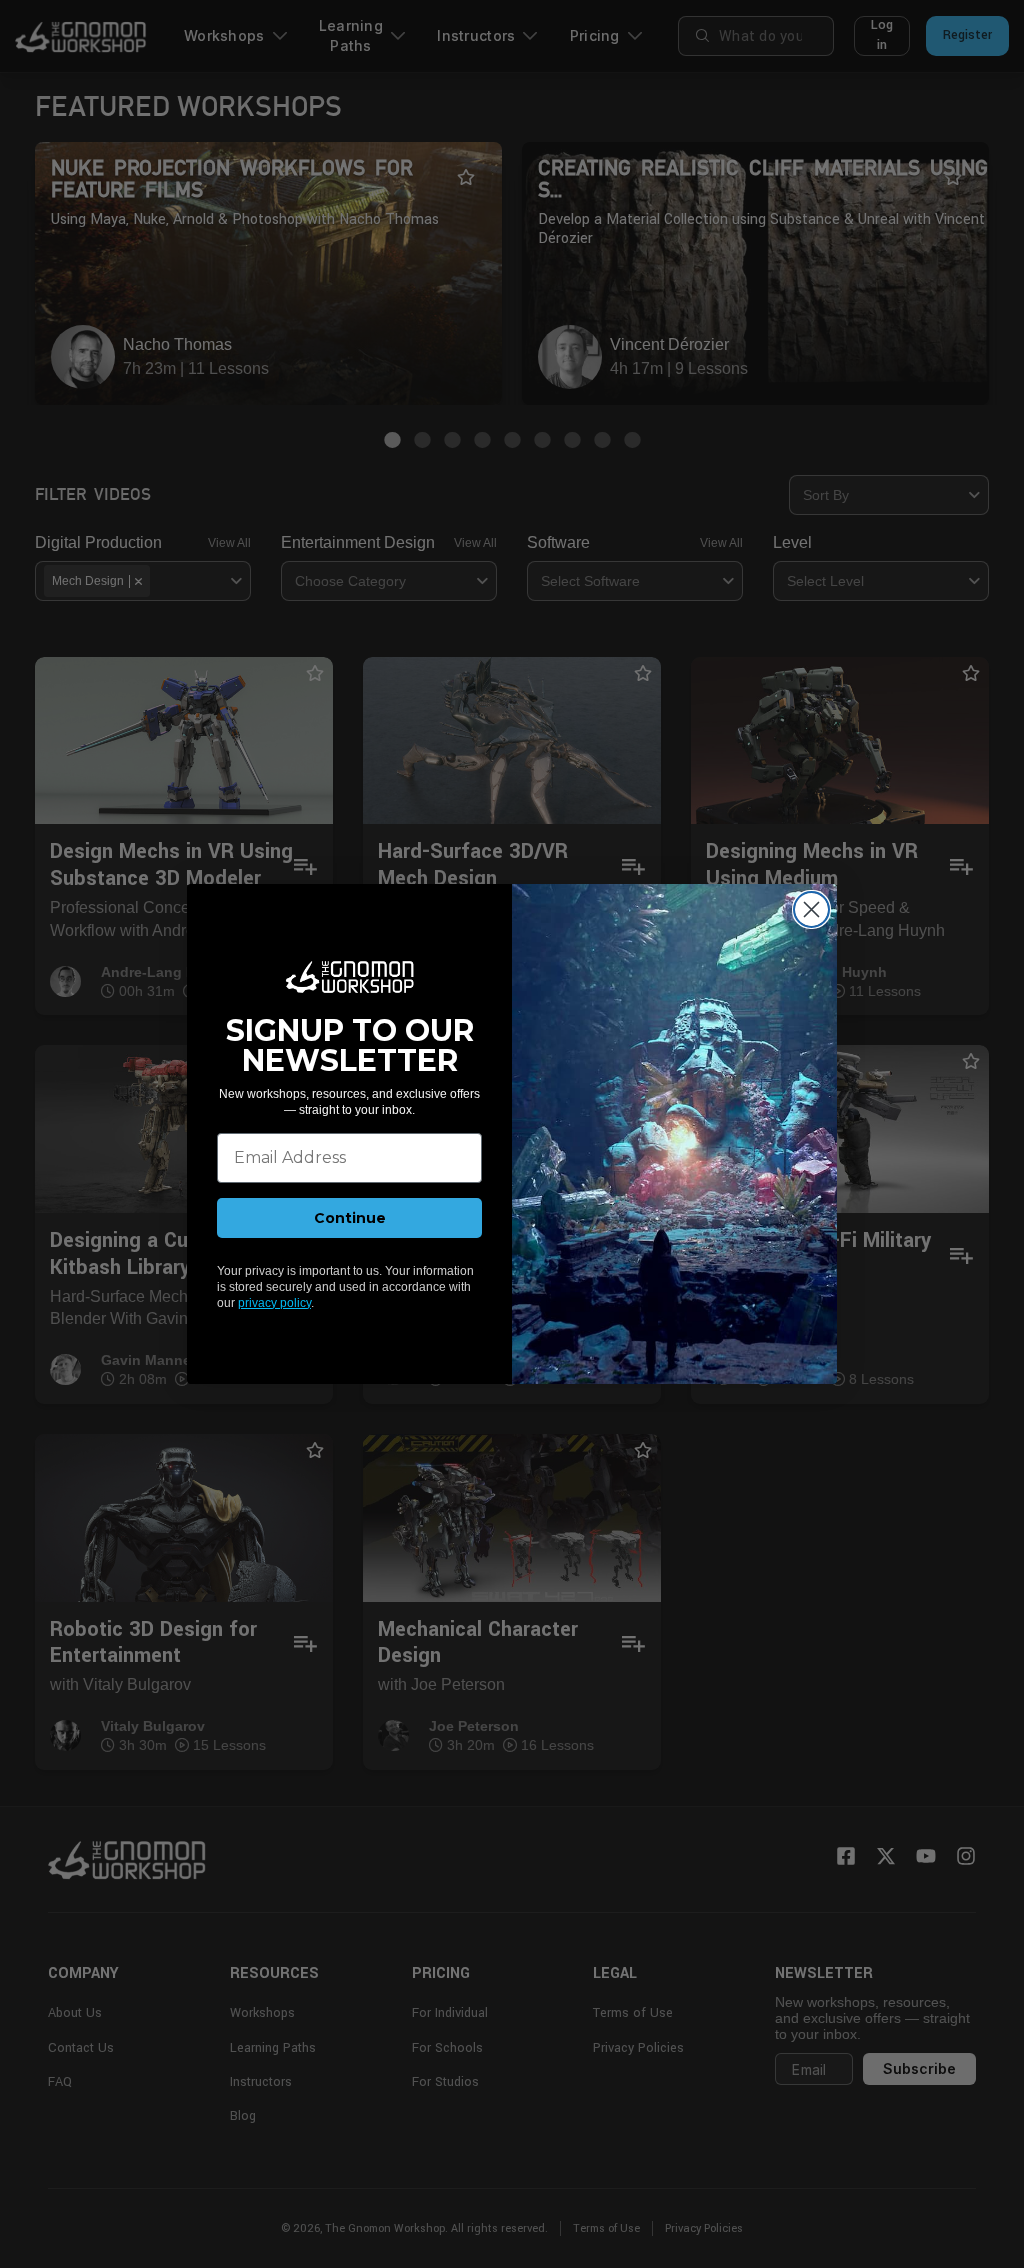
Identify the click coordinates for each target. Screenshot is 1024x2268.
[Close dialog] (811, 909)
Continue (350, 1218)
